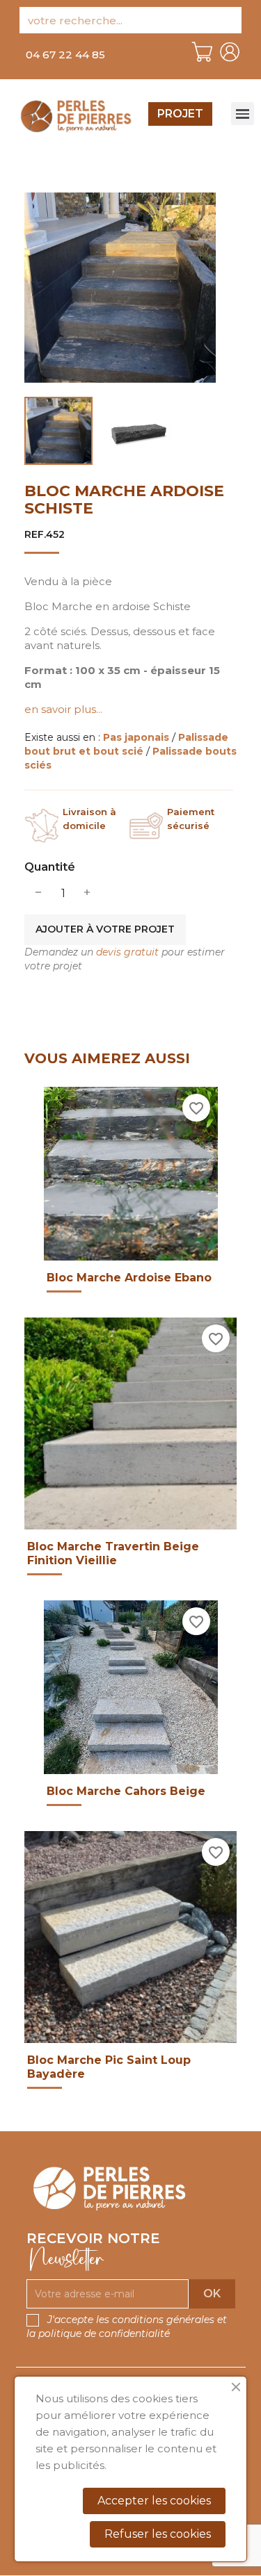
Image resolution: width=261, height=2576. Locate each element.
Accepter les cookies (154, 2501)
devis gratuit (127, 952)
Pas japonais (137, 737)
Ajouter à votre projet (105, 929)
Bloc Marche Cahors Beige (126, 1791)
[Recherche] (228, 20)
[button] (65, 55)
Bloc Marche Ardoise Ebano (129, 1278)
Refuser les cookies (158, 2534)
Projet (180, 114)
